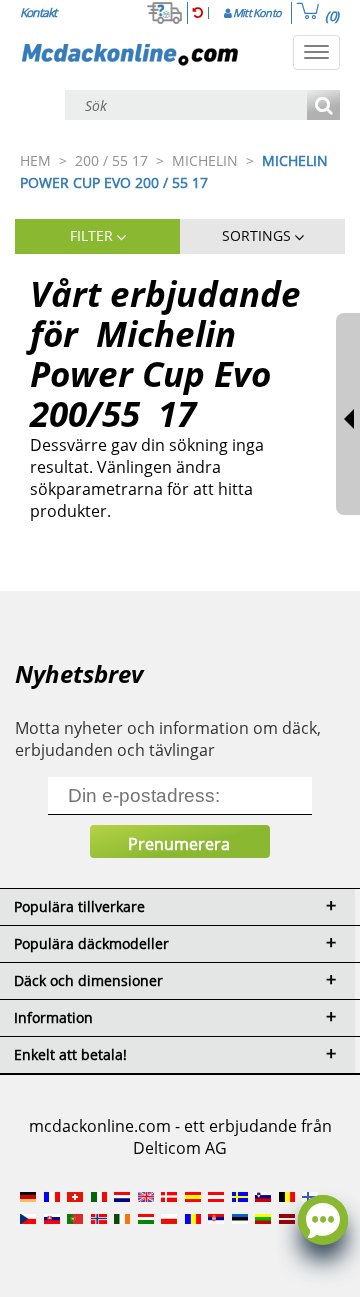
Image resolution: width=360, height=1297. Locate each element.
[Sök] (323, 106)
